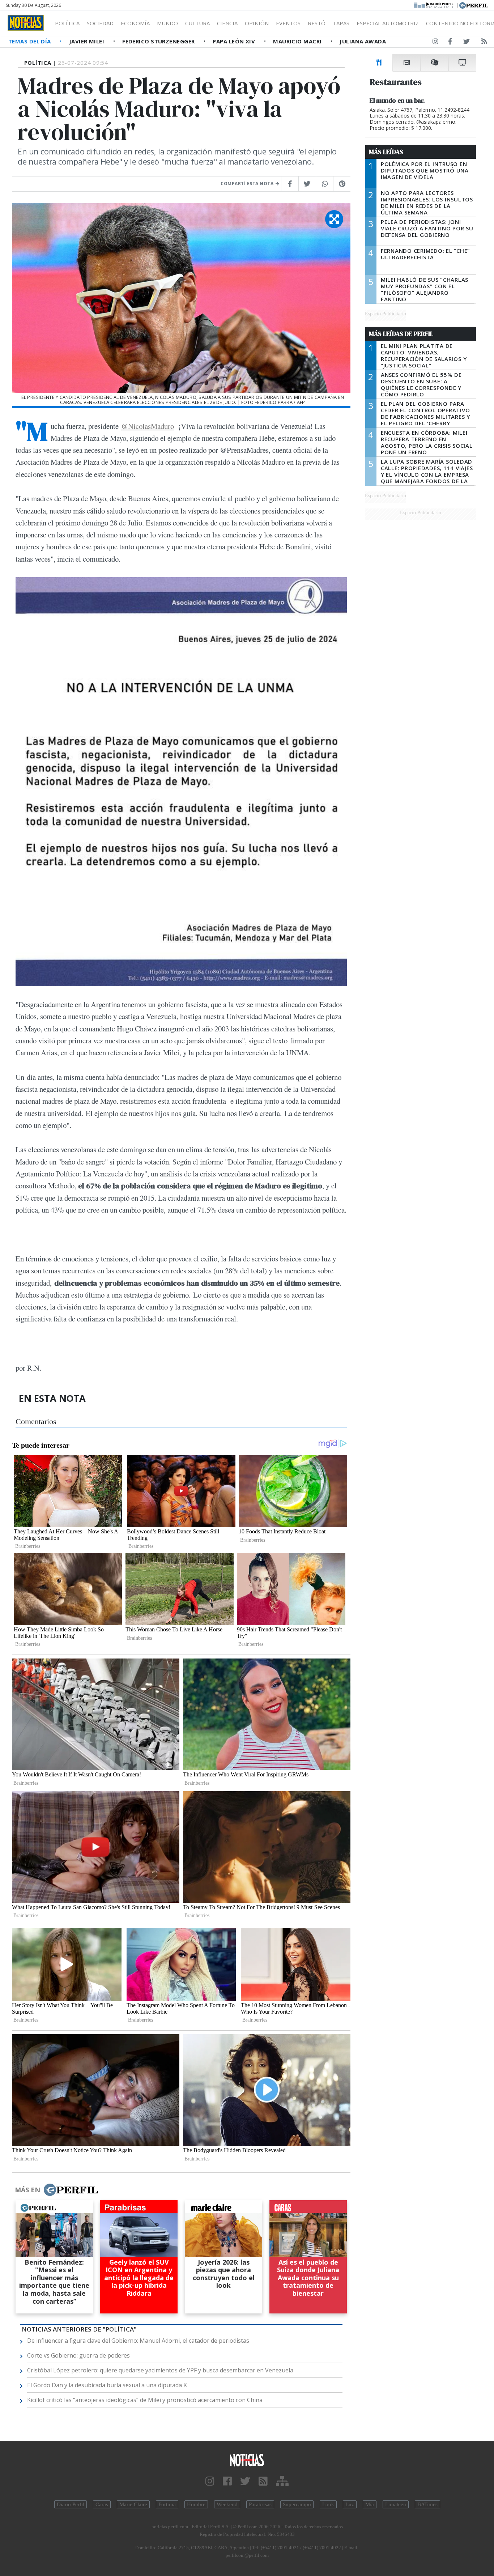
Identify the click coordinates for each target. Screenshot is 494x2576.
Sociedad (100, 23)
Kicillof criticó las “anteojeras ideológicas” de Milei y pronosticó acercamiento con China (145, 2400)
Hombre (196, 2504)
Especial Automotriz (388, 23)
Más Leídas (386, 152)
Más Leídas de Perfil (401, 334)
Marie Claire (133, 2504)
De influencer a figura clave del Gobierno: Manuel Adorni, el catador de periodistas (138, 2341)
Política (67, 23)
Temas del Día (30, 41)
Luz (350, 2504)
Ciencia (227, 23)
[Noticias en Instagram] (435, 43)
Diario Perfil (71, 2504)
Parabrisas (260, 2504)
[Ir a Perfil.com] (474, 5)
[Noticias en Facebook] (450, 43)
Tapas (341, 23)
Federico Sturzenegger (159, 41)
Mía (370, 2504)
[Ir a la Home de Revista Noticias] (26, 23)
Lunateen (396, 2504)
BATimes (427, 2504)
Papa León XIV (235, 41)
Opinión (257, 23)
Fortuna (167, 2504)
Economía (135, 23)
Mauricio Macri (298, 41)
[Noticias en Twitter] (467, 43)
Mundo (167, 23)
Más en (27, 2190)
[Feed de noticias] (484, 43)
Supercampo (297, 2504)
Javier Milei (88, 41)
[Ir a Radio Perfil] (434, 5)
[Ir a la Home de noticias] (247, 2460)
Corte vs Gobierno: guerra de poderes (78, 2355)
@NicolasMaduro (148, 426)
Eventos (288, 23)
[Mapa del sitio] (282, 2481)
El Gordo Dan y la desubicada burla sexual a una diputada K (107, 2385)
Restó (317, 23)
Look (328, 2504)
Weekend (227, 2504)
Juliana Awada (363, 41)
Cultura (197, 23)
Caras (102, 2504)
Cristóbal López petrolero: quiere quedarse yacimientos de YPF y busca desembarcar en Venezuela (160, 2370)
